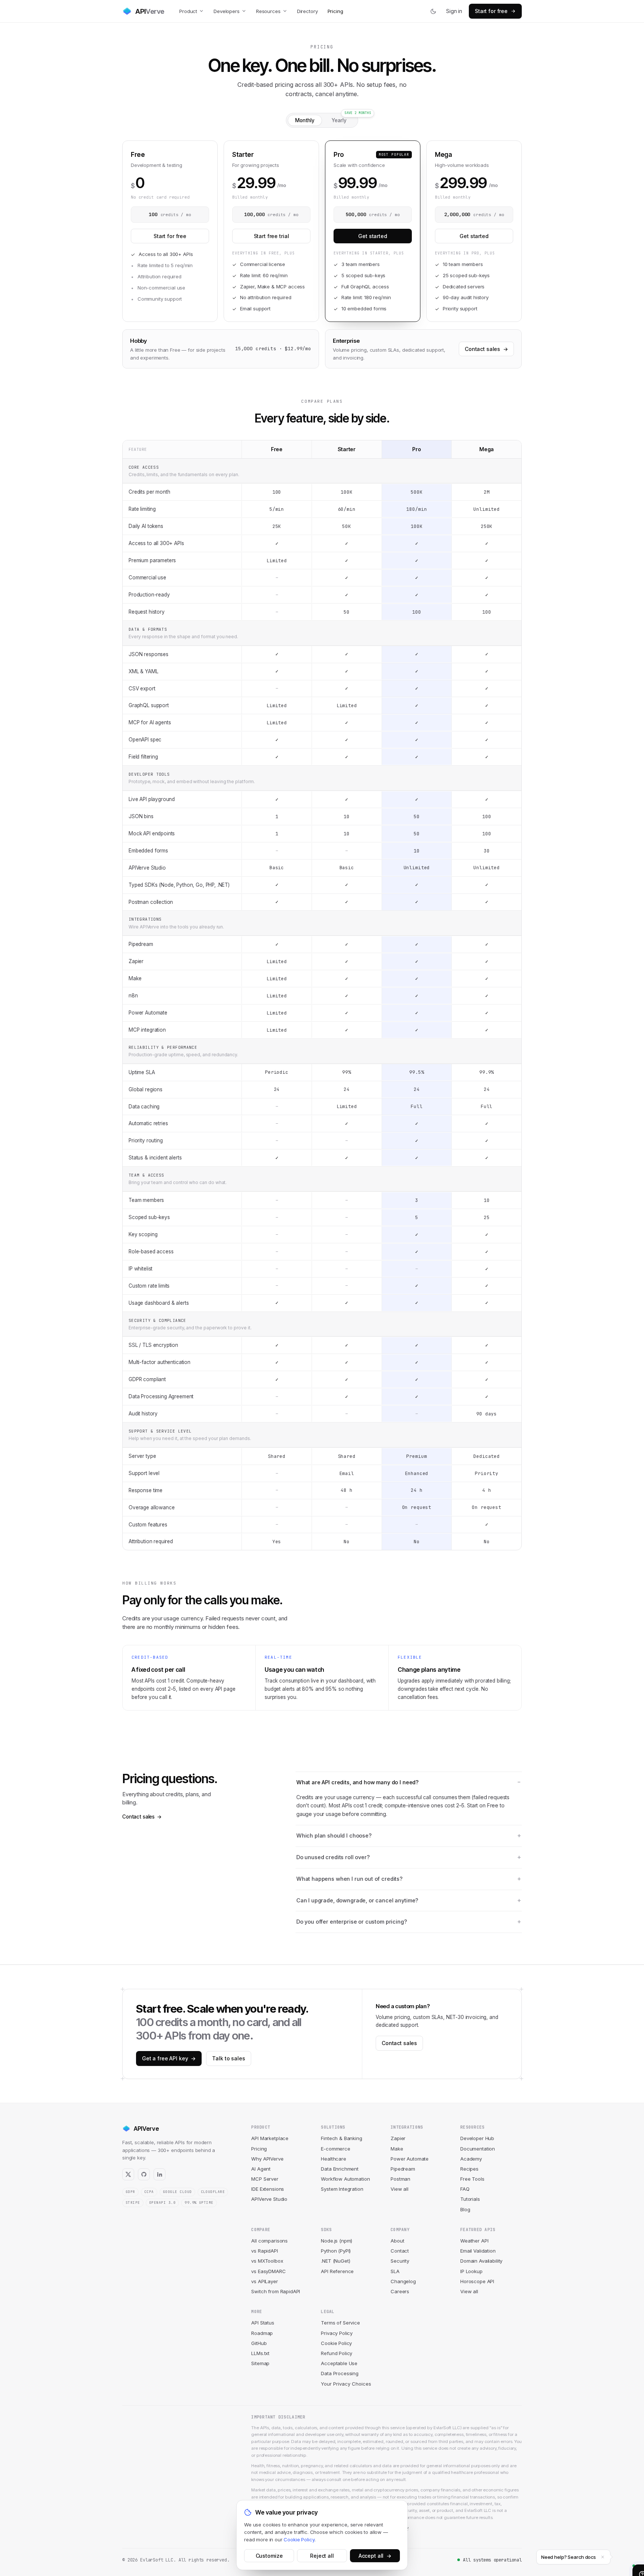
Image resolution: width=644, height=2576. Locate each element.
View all (400, 2189)
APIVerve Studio (269, 2199)
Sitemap (260, 2363)
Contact (400, 2251)
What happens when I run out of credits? (349, 1879)
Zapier (398, 2138)
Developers (227, 11)
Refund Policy (337, 2353)
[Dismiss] (603, 2557)
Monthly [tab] (305, 120)
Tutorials (470, 2199)
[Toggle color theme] (433, 11)
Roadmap (262, 2333)
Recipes (469, 2169)
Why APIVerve (267, 2159)
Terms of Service (340, 2323)
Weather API (474, 2241)
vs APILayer (264, 2281)
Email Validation (478, 2251)
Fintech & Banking (341, 2138)
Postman (400, 2179)
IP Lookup (471, 2271)
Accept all (375, 2556)
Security (400, 2261)
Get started (372, 236)
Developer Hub (477, 2138)
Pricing (335, 11)
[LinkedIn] (160, 2174)
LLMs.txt (260, 2353)
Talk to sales (228, 2058)
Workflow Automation (345, 2179)
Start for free (491, 11)
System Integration (342, 2189)
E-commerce (336, 2149)
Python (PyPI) (336, 2251)
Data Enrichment (340, 2169)
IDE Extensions (268, 2189)
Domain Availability (481, 2261)
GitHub (259, 2343)
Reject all (322, 2556)
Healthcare (334, 2159)
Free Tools (472, 2179)
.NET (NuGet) (335, 2261)
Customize (269, 2556)
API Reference (337, 2271)
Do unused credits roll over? (333, 1857)
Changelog (403, 2281)
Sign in (454, 11)
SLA (395, 2271)
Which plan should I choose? (334, 1836)
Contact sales (486, 349)
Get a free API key (169, 2058)
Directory (307, 11)
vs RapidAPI (264, 2251)
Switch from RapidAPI (276, 2291)
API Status (263, 2323)
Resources (268, 11)
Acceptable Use (339, 2363)
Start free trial (272, 236)
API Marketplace (270, 2138)
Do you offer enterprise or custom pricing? (352, 1922)
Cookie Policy (336, 2343)
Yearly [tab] (339, 120)
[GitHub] (144, 2174)
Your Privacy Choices (346, 2384)
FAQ (465, 2189)
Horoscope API (477, 2281)
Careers (400, 2291)
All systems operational (492, 2560)
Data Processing (340, 2373)
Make (397, 2149)
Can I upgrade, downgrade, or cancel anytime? (357, 1900)
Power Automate (410, 2159)
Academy (471, 2159)
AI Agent (261, 2169)
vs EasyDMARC (268, 2271)
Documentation (478, 2149)
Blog (465, 2209)
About (397, 2241)
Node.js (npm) (337, 2241)
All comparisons (269, 2241)
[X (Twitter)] (128, 2174)
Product (188, 11)
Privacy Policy (337, 2333)
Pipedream (403, 2169)
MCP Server (265, 2179)
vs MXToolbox (267, 2261)
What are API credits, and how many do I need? (357, 1782)
